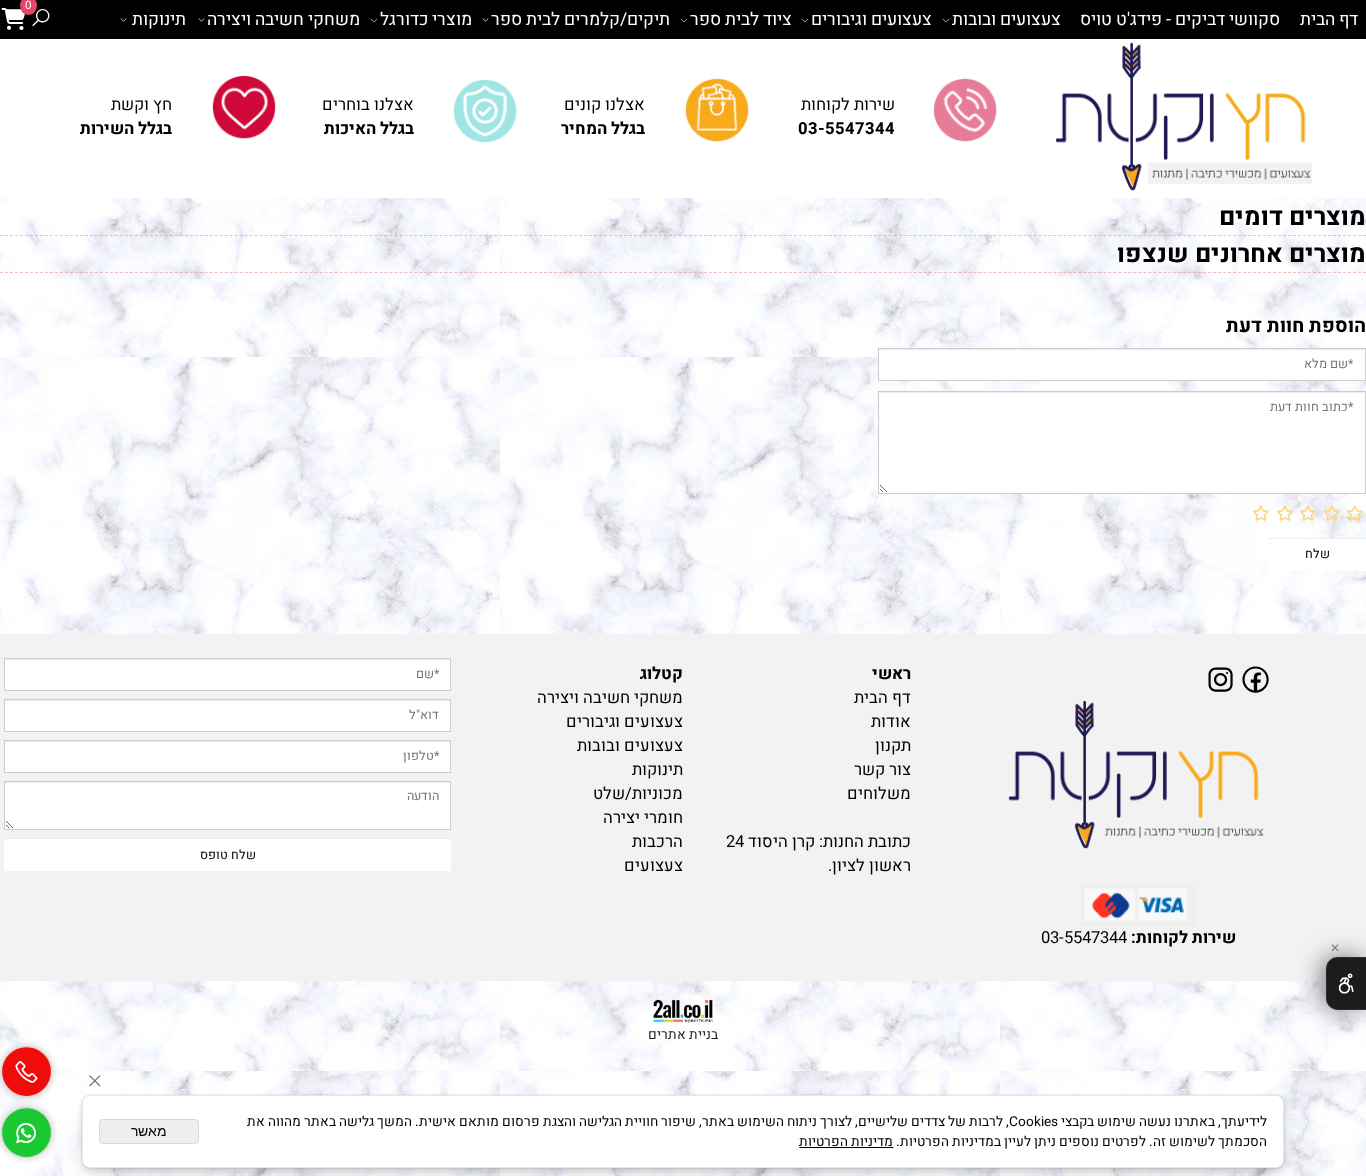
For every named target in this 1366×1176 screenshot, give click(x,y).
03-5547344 (1084, 938)
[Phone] (26, 1064)
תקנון (893, 746)
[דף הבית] (1138, 776)
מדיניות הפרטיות (846, 1142)
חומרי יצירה (643, 818)
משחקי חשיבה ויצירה (283, 19)
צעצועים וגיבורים (871, 19)
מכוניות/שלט (638, 794)
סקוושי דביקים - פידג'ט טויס (1180, 19)
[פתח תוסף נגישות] (1346, 983)
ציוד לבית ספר (741, 19)
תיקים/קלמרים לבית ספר (580, 19)
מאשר (149, 1131)
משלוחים (879, 794)
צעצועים (653, 866)
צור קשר (882, 770)
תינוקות (159, 19)
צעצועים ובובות (1006, 19)
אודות (891, 722)
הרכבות (657, 842)
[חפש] (40, 19)
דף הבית (1329, 19)
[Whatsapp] (26, 1124)
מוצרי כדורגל (426, 19)
